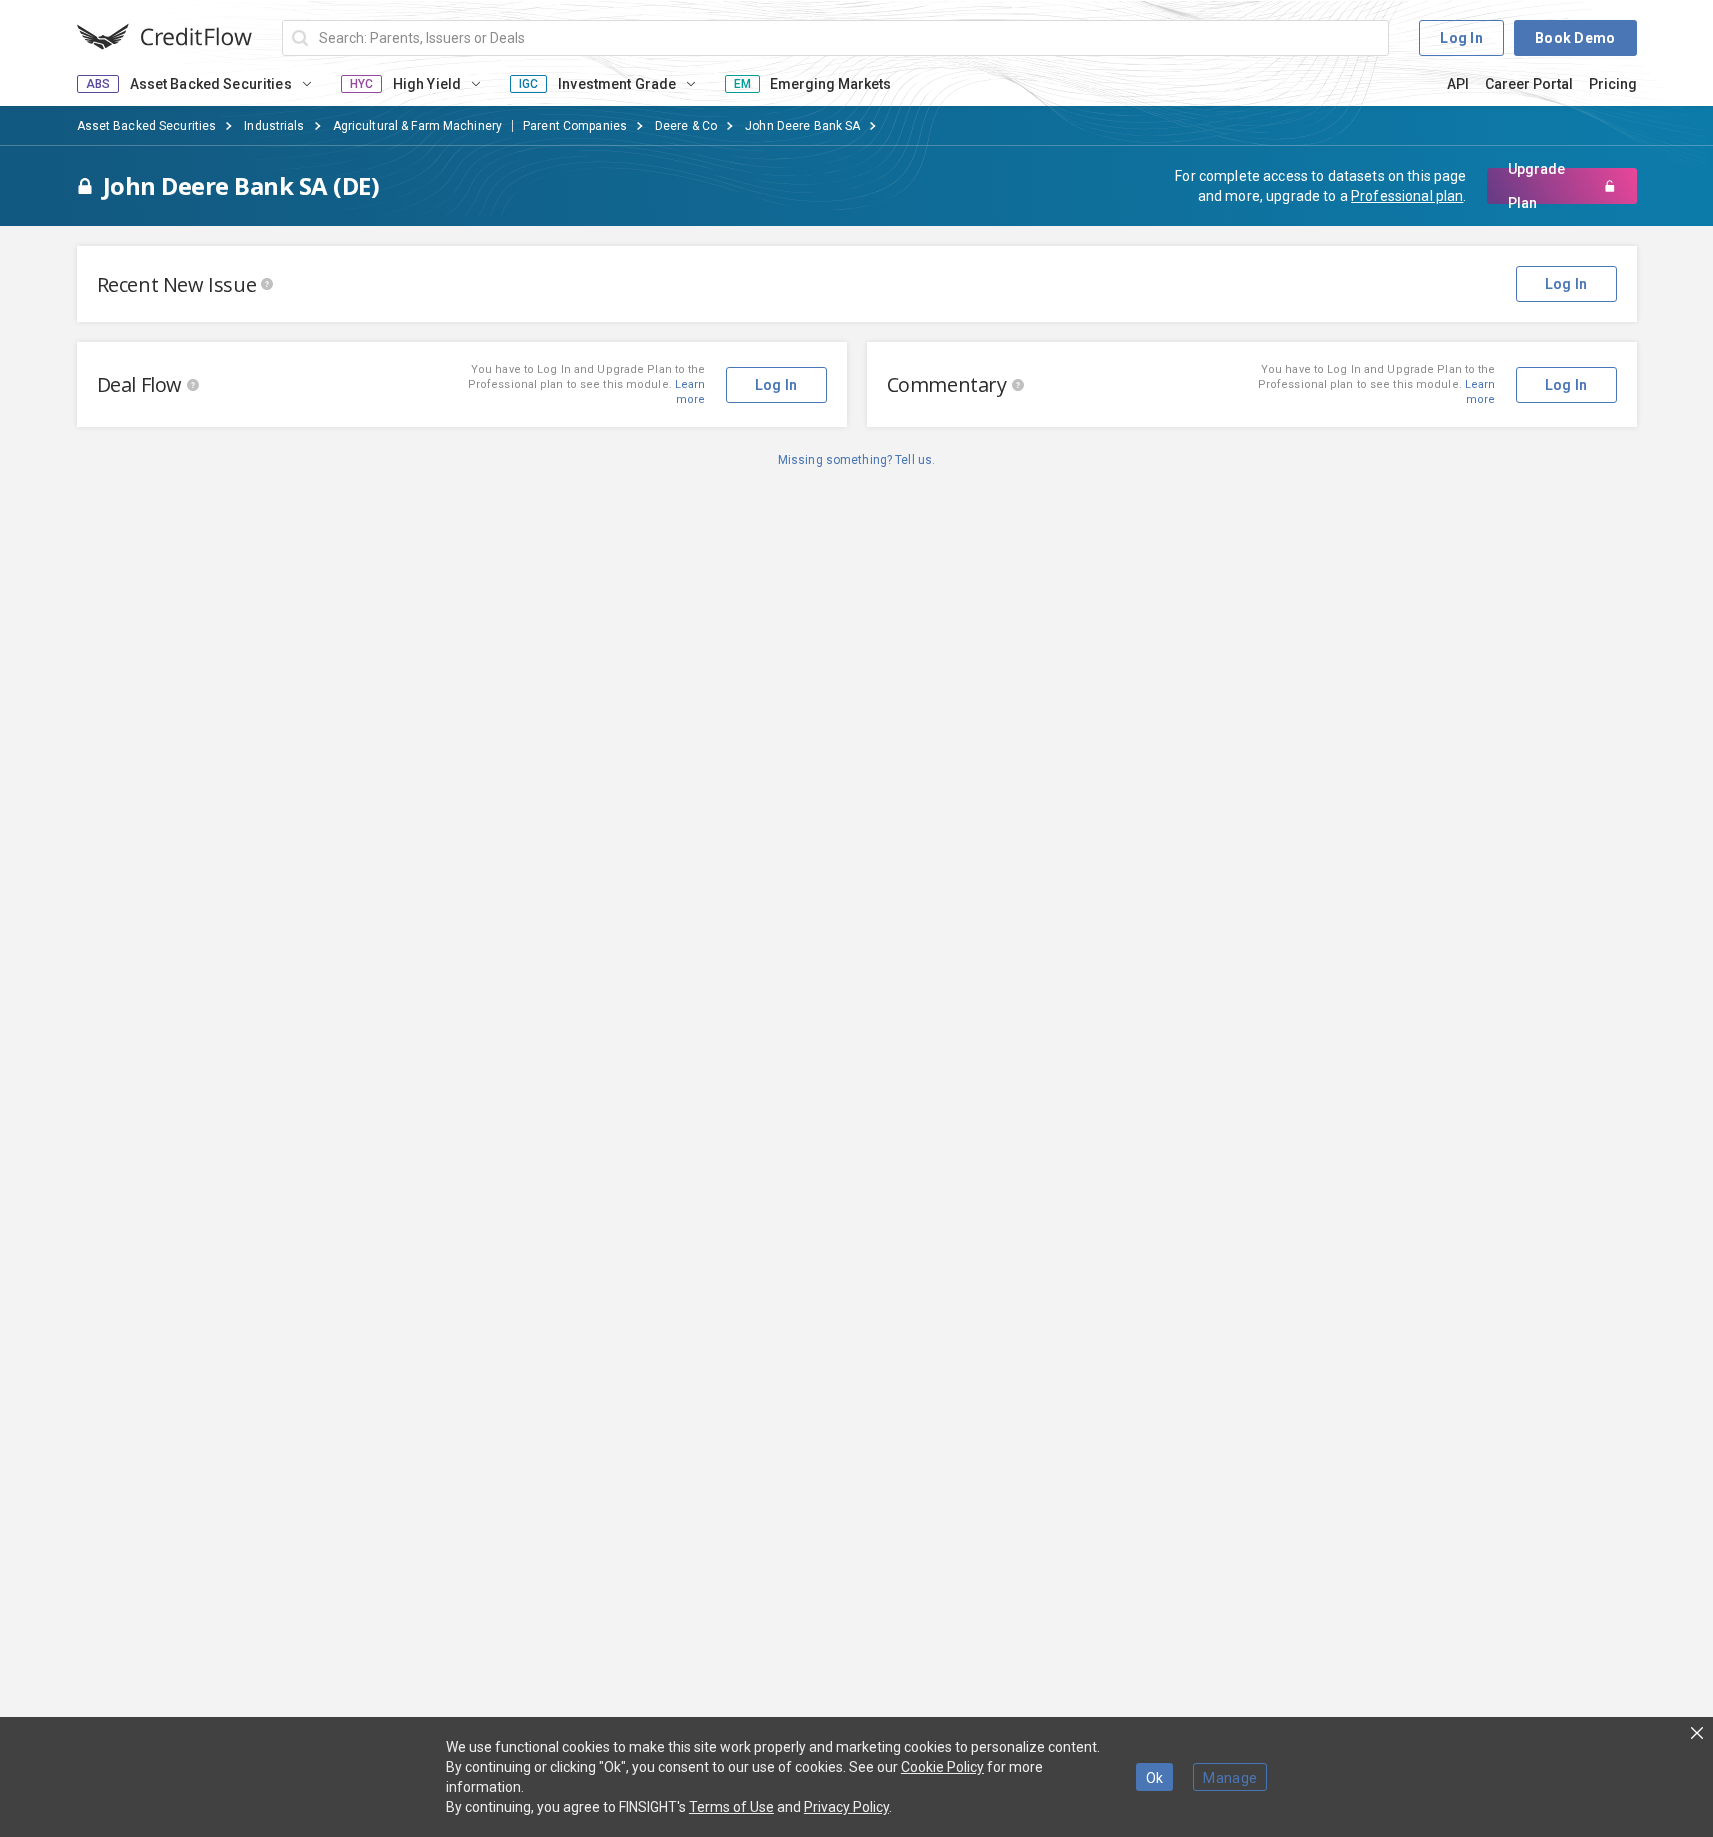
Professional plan (1407, 196)
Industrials (274, 126)
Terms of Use (731, 1807)
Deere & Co (686, 126)
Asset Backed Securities (147, 126)
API (1458, 84)
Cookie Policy (942, 1767)
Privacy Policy (846, 1807)
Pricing (1613, 84)
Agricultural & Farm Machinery (417, 126)
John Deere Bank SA (802, 126)
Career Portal (1529, 84)
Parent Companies (575, 126)
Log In (1461, 38)
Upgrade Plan (1536, 186)
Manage (1230, 1778)
